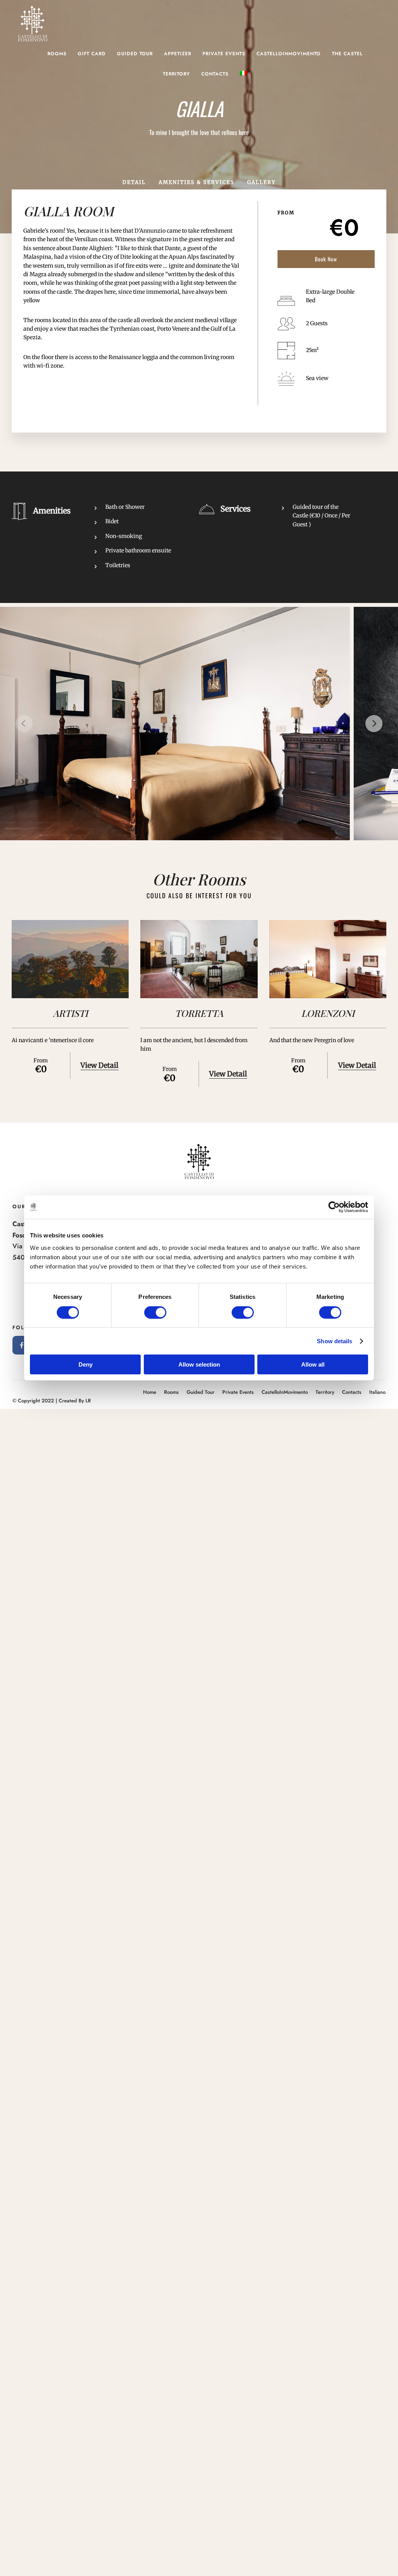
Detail (134, 182)
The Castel (347, 54)
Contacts (215, 74)
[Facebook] (22, 1345)
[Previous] (24, 724)
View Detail (99, 1065)
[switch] (155, 1313)
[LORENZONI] (328, 959)
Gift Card (92, 54)
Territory (176, 74)
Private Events (224, 54)
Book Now (326, 259)
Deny (86, 1364)
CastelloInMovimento (289, 54)
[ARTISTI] (70, 959)
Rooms (57, 54)
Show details (334, 1341)
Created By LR (75, 1401)
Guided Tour (135, 54)
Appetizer (178, 54)
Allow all (313, 1364)
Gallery (261, 182)
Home (150, 1392)
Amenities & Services (196, 182)
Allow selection (199, 1364)
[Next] (374, 724)
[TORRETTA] (199, 959)
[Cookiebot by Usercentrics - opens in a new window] (334, 1207)
